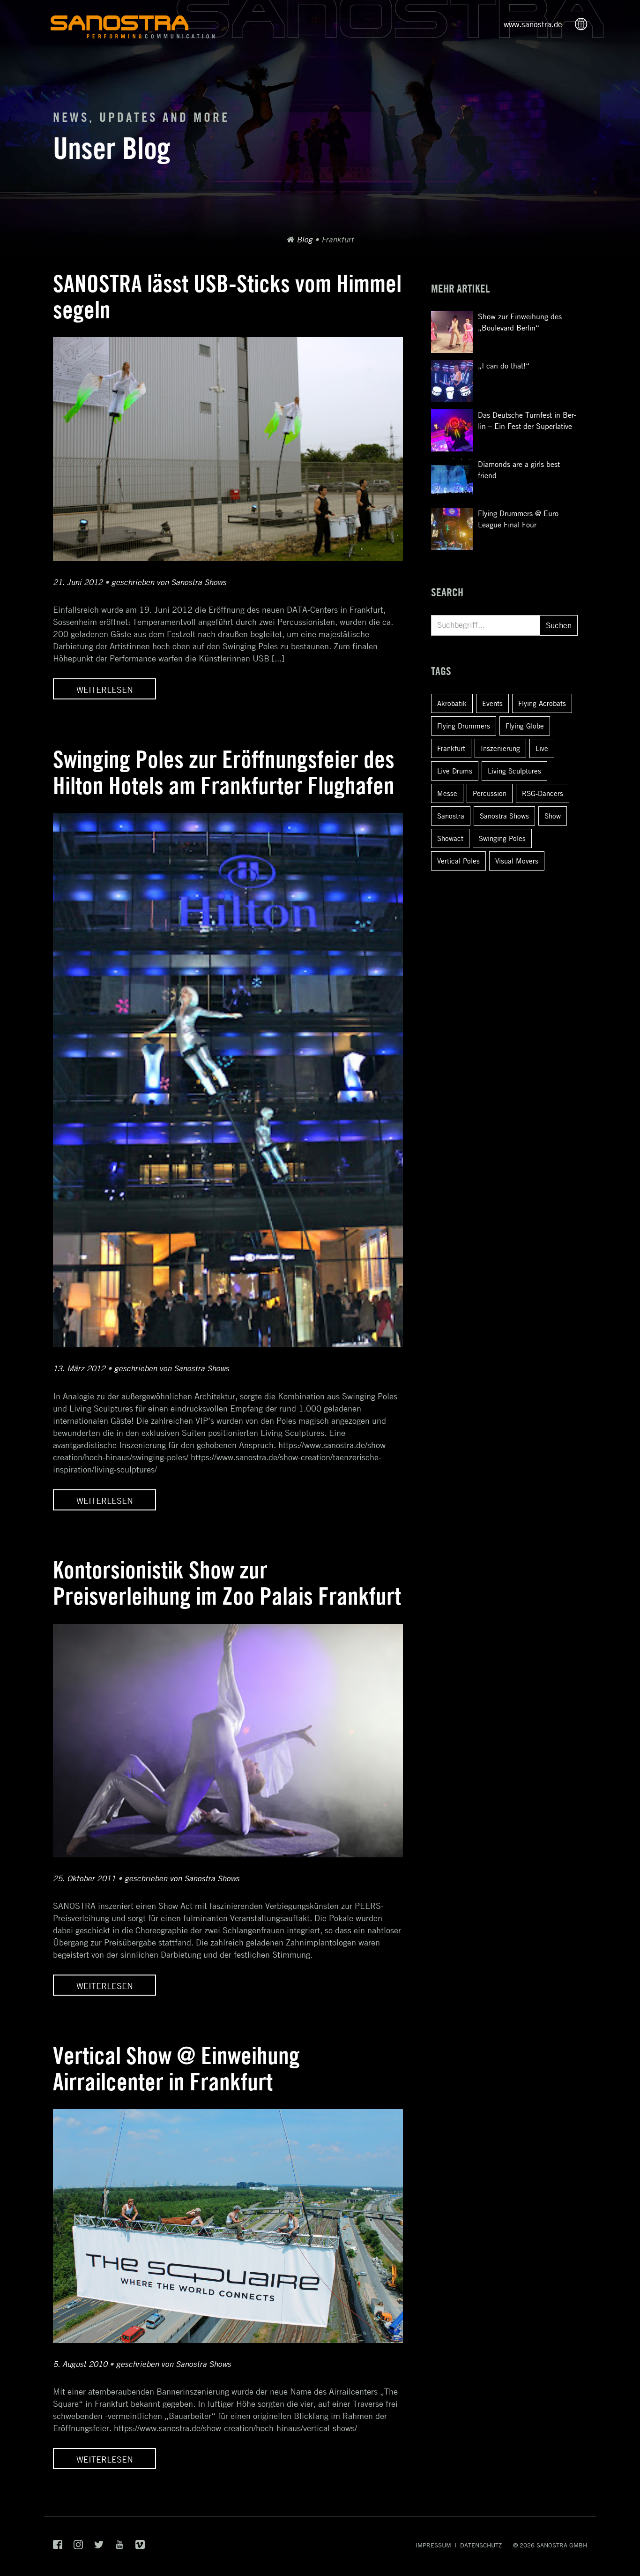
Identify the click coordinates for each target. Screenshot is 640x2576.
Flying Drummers (464, 726)
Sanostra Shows (504, 816)
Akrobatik (452, 703)
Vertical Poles (458, 861)
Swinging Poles (502, 838)
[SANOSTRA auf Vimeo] (140, 2547)
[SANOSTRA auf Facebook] (58, 2547)
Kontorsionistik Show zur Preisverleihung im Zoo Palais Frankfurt (227, 1583)
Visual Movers (517, 861)
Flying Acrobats (542, 703)
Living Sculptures (514, 771)
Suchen (559, 625)
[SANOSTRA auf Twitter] (99, 2547)
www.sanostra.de (533, 24)
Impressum (433, 2545)
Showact (450, 838)
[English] (584, 25)
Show (553, 816)
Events (492, 703)
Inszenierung (500, 748)
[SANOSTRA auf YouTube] (119, 2547)
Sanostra (451, 816)
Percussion (490, 793)
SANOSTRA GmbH (562, 2545)
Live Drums (455, 771)
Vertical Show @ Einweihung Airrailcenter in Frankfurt (176, 2069)
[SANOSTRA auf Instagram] (78, 2547)
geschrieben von (169, 582)
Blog (305, 240)
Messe (447, 793)
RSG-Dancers (543, 793)
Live (542, 748)
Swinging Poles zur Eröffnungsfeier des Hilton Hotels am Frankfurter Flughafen (224, 772)
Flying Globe (525, 726)
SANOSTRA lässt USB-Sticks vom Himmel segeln (227, 297)
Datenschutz (481, 2545)
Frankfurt (451, 748)
